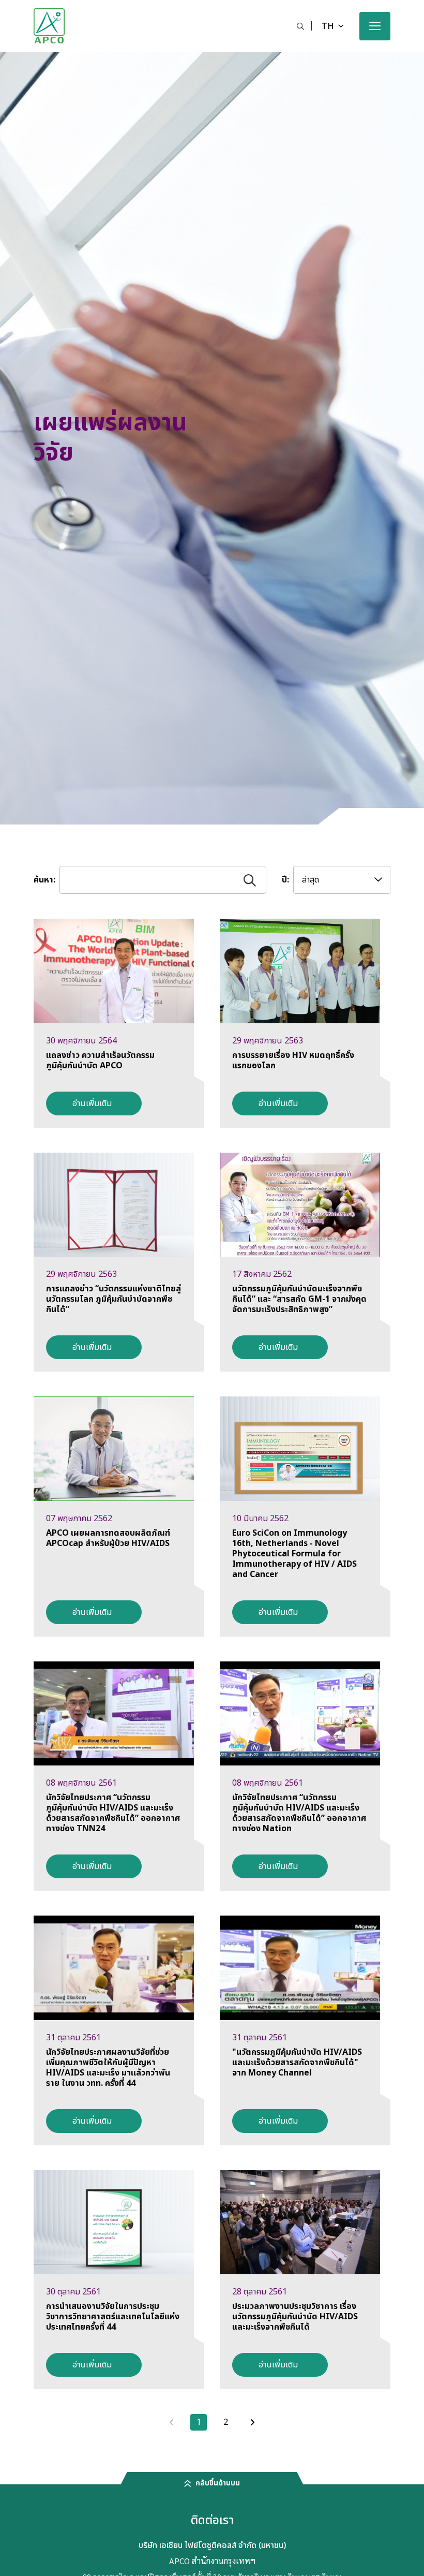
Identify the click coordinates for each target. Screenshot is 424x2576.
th (328, 26)
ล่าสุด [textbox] (311, 880)
